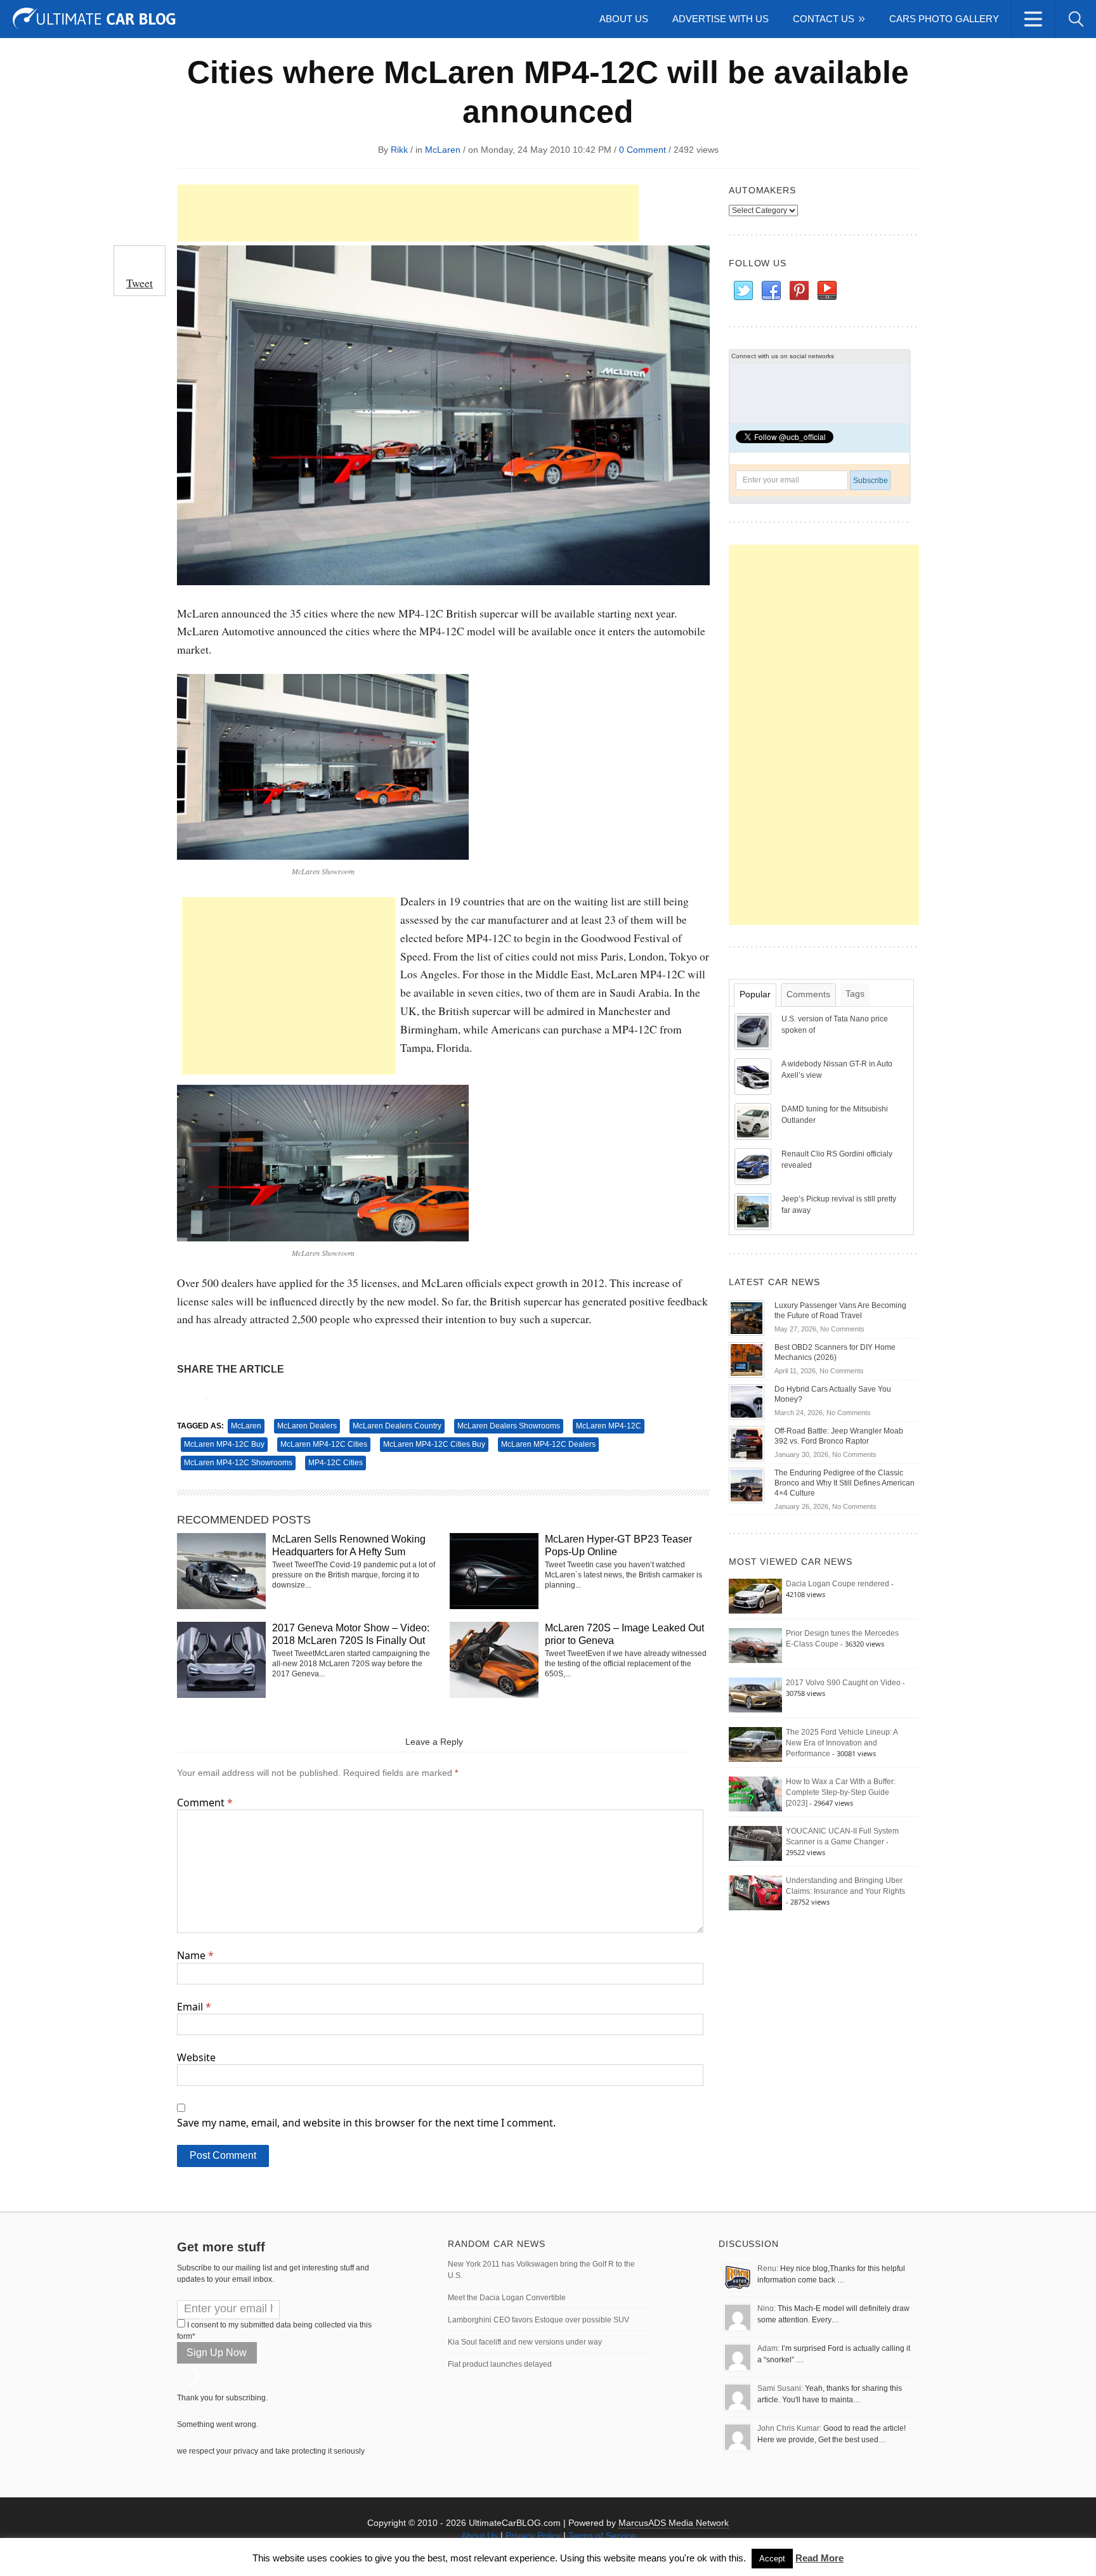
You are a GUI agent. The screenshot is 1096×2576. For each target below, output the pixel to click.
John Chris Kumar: (789, 2428)
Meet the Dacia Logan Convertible (507, 2298)
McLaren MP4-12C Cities (324, 1444)
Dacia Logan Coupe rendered (838, 1584)
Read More (819, 2558)
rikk (399, 150)
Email (194, 2007)
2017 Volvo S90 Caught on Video (843, 1683)
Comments (808, 994)
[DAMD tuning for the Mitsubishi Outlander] (754, 1121)
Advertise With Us (721, 19)
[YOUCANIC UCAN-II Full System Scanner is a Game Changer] (755, 1843)
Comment (205, 1803)
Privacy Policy (533, 2535)
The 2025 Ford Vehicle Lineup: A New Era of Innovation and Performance (842, 1743)
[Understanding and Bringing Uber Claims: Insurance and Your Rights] (755, 1893)
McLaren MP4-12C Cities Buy (434, 1444)
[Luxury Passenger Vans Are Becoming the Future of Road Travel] (747, 1317)
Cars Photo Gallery (944, 19)
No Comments (842, 1329)
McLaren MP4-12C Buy (224, 1444)
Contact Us (824, 19)
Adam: (768, 2348)
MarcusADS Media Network (674, 2523)
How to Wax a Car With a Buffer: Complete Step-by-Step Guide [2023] (841, 1792)
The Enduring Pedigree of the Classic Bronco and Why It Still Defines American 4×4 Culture (845, 1483)
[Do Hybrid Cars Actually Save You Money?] (747, 1401)
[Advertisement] (408, 213)
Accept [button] (772, 2559)
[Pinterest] (799, 291)
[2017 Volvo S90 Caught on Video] (755, 1695)
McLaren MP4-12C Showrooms (238, 1463)
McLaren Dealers (307, 1426)
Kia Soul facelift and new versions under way (525, 2342)
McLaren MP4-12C (609, 1426)
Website (196, 2057)
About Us (624, 19)
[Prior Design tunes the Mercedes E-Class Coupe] (755, 1645)
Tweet (140, 283)
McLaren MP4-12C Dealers (548, 1444)
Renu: (768, 2269)
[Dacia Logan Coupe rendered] (755, 1596)
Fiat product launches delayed (500, 2364)
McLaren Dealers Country (397, 1426)
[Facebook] (771, 291)
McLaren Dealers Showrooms (509, 1426)
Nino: (767, 2308)
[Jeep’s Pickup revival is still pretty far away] (754, 1211)
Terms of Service (602, 2535)
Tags (855, 994)
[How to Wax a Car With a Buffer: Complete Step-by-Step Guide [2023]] (755, 1794)
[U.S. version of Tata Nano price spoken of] (754, 1031)
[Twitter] (743, 291)
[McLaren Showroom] (323, 765)
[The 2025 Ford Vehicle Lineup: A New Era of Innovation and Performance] (755, 1744)
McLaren (443, 150)
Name (195, 1955)
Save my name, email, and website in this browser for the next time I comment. (366, 2123)
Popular (755, 994)
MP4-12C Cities (336, 1463)
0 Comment (643, 150)
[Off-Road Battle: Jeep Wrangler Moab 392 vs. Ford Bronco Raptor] (747, 1443)
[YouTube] (826, 291)
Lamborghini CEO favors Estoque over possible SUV (538, 2320)
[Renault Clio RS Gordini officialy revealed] (754, 1166)
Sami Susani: (780, 2388)
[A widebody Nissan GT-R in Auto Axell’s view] (754, 1076)
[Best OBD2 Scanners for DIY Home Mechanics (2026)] (747, 1359)
